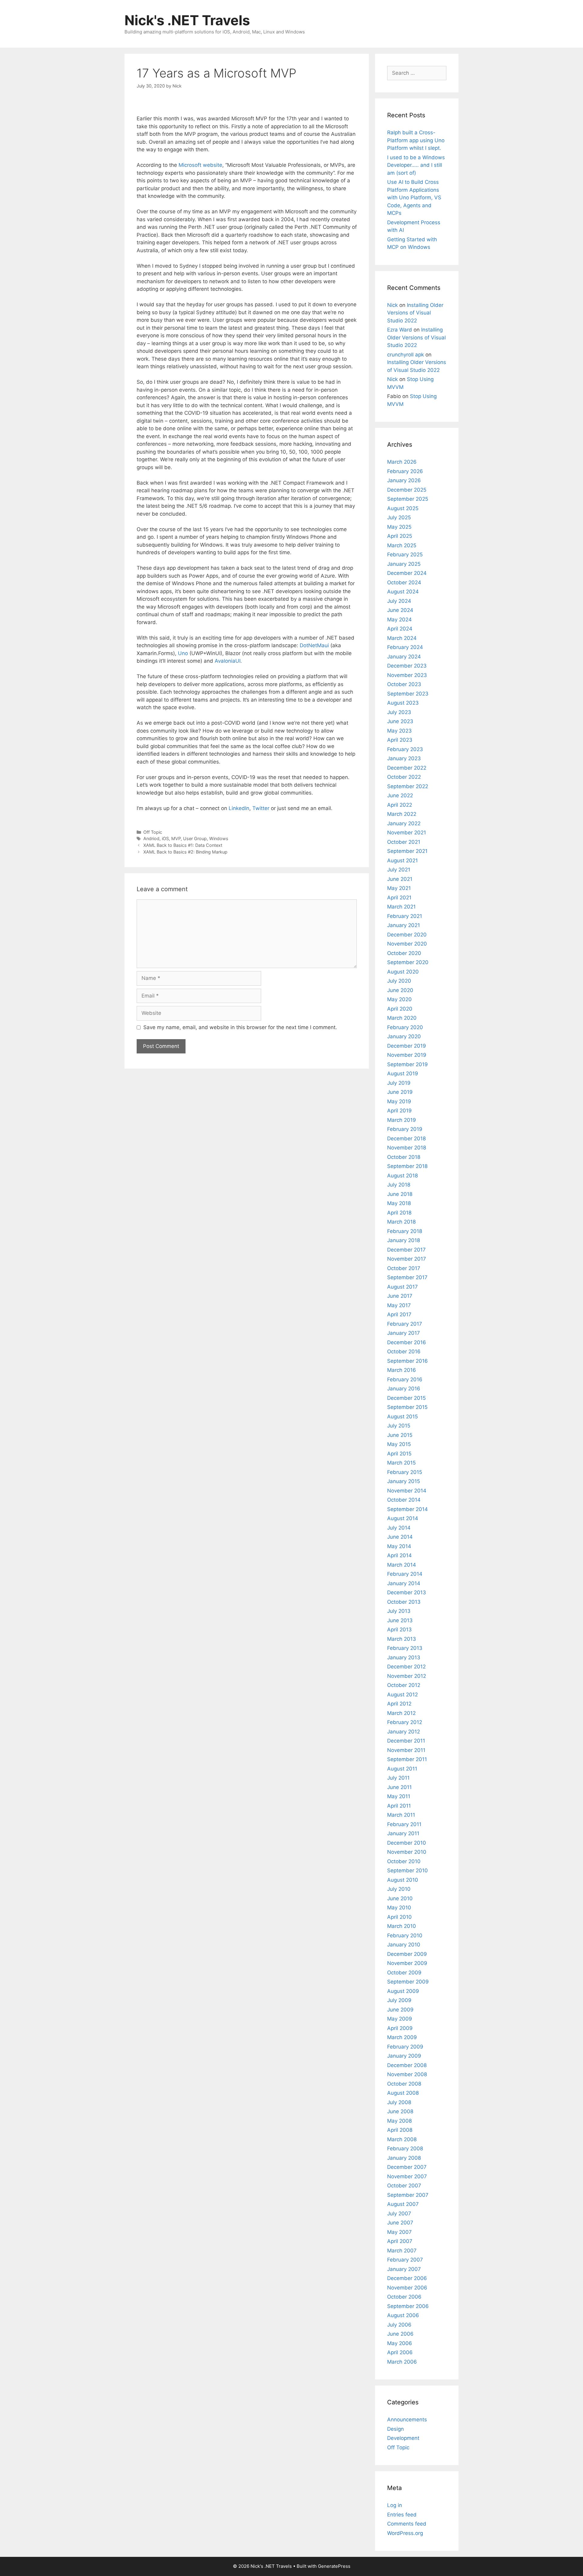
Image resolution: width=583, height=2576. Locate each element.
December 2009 (407, 1954)
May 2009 (400, 2019)
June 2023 (400, 721)
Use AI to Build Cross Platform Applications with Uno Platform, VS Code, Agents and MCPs (414, 197)
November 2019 (407, 1055)
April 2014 (399, 1555)
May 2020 (399, 999)
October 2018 (404, 1157)
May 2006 (400, 2343)
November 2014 (407, 1491)
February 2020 (405, 1027)
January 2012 (404, 1732)
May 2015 (399, 1444)
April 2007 (400, 2241)
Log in (395, 2505)
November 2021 (407, 833)
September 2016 (407, 1361)
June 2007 (400, 2223)
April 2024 (400, 629)
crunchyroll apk (406, 355)
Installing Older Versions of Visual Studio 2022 (415, 313)
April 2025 (400, 536)
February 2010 (405, 1935)
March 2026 (402, 462)
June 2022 (400, 795)
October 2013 (404, 1602)
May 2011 (399, 1796)
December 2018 (406, 1139)
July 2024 (399, 601)
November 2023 (407, 675)
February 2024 (405, 647)
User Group (195, 838)
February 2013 (405, 1648)
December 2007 (407, 2167)
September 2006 (408, 2306)
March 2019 (402, 1120)
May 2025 (399, 527)
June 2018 (400, 1194)
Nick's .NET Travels (187, 20)
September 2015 (407, 1407)
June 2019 (400, 1092)
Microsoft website (200, 165)
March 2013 (402, 1639)
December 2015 (406, 1398)
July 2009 (399, 2000)
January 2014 (404, 1583)
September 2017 (407, 1277)
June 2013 (400, 1620)
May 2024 (399, 620)
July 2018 (399, 1185)
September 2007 (408, 2195)
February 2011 (404, 1824)
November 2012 (407, 1676)
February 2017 (405, 1324)
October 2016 (404, 1352)
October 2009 (404, 1973)
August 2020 (403, 972)
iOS (165, 838)
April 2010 (399, 1917)
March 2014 (402, 1565)
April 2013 (399, 1630)
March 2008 (402, 2139)
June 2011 (399, 1787)
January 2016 (404, 1389)
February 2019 (405, 1129)
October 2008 (404, 2084)
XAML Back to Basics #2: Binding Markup (185, 852)
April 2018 (399, 1213)
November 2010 (407, 1852)
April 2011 (399, 1806)
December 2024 (407, 573)
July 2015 (399, 1426)
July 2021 (399, 870)
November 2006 (407, 2288)
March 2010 (402, 1926)
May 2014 (399, 1546)
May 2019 (399, 1101)
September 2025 (408, 499)
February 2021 (405, 916)
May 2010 (399, 1908)
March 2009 (402, 2037)
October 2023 (404, 684)
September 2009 (408, 1982)
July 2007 (399, 2214)
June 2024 (400, 610)
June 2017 (400, 1296)
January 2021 (404, 925)
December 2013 (407, 1592)
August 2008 (403, 2093)
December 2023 (407, 666)
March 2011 (401, 1815)
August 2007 (403, 2204)
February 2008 (405, 2148)
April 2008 (400, 2130)
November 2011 (406, 1750)
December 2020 (407, 935)
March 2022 (402, 814)
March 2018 (401, 1222)
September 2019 (407, 1064)
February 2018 (405, 1231)
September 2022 (408, 786)
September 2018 (407, 1166)
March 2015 (401, 1463)
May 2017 (399, 1305)
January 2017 (404, 1333)
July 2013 (399, 1611)
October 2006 (404, 2297)
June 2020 (400, 990)
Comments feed (407, 2524)
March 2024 (402, 638)
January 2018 (404, 1240)
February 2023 (405, 749)
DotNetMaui (315, 645)
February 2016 (405, 1379)
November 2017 (407, 1259)
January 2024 (404, 657)
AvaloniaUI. (228, 661)
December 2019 (407, 1046)
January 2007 (404, 2269)
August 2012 (402, 1695)
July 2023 (399, 712)
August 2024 (403, 592)
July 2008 (399, 2102)
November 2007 (407, 2176)
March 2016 (402, 1370)
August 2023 (403, 703)
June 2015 (400, 1435)
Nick (392, 305)
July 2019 (399, 1083)
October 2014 (404, 1500)
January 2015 (404, 1481)
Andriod (151, 838)
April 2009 (400, 2028)
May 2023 (399, 731)
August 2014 (403, 1518)
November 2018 (407, 1148)
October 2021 (404, 842)
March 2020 (402, 1018)
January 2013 (404, 1657)
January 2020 (404, 1036)
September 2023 (408, 694)
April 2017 (399, 1314)
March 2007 (402, 2251)
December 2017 (406, 1250)
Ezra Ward (400, 330)
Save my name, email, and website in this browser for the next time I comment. (240, 1027)
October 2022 (404, 777)
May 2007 (399, 2232)
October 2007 (404, 2186)
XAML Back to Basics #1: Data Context (183, 845)
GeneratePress (334, 2566)
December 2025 (407, 490)
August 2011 (402, 1769)
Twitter (262, 808)
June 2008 (400, 2111)
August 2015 (402, 1417)
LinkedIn (239, 808)
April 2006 (400, 2352)
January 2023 (404, 758)
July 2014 (399, 1528)
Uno (183, 653)
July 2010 (399, 1889)
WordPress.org (405, 2533)
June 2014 (400, 1537)
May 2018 (399, 1203)
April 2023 (400, 740)
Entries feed (402, 2515)
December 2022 (407, 768)
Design (395, 2429)
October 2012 (404, 1685)
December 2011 (406, 1741)
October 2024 (404, 582)
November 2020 (407, 944)
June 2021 (400, 879)
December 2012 (406, 1667)
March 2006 (402, 2362)
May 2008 (399, 2121)
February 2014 (405, 1574)
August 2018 (402, 1176)
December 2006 (407, 2278)
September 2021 (407, 851)
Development (403, 2438)
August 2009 (403, 1991)
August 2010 (403, 1880)
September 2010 (407, 1870)
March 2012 (401, 1713)
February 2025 (405, 555)
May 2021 (399, 888)
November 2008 (407, 2074)
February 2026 (405, 471)
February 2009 (405, 2047)
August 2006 (403, 2315)
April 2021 (399, 898)
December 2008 (407, 2065)
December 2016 (407, 1342)
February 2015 (405, 1472)
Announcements (407, 2420)
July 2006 (399, 2325)
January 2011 (403, 1833)
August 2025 (403, 508)
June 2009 (400, 2010)
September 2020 (408, 962)
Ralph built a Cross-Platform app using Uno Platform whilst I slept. (416, 140)
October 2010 (404, 1861)
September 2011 (407, 1759)
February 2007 (405, 2260)
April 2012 (399, 1704)
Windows (219, 838)
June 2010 (400, 1898)
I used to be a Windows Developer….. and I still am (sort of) (416, 165)
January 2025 (404, 564)
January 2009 (404, 2056)
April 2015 (399, 1454)
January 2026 (404, 480)
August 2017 (402, 1287)
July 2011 (398, 1778)
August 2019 (403, 1073)
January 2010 (404, 1945)
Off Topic (153, 832)
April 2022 (400, 805)
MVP (176, 838)
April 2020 (400, 1009)
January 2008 (404, 2158)
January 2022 (404, 823)
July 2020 (399, 981)
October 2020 (404, 953)
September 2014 (407, 1509)
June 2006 (400, 2334)
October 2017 (404, 1268)
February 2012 (405, 1722)
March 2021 (401, 907)
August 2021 (402, 860)
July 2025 (399, 517)
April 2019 (399, 1111)
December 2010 (407, 1843)
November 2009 (407, 1963)
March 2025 (402, 545)
